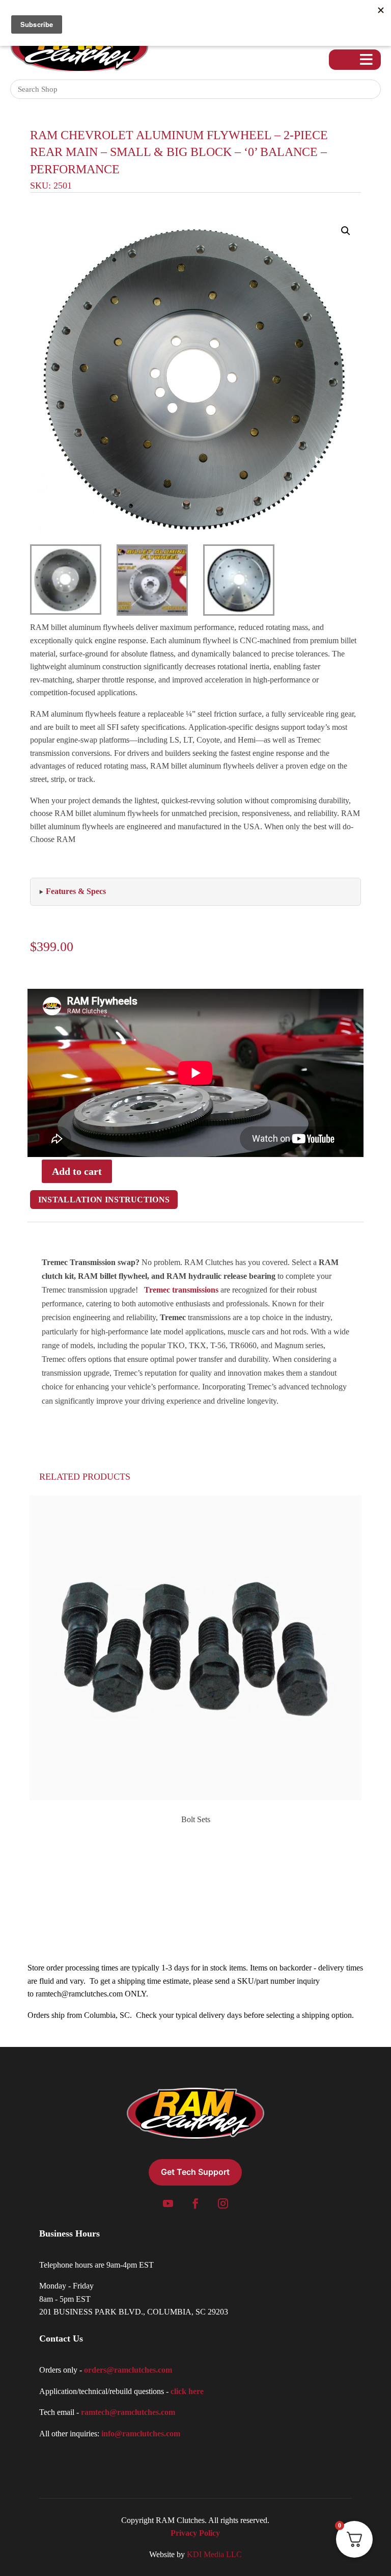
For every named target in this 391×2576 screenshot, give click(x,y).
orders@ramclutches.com (128, 2370)
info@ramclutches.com (141, 2434)
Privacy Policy (195, 2533)
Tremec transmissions (181, 1290)
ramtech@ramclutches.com (79, 1994)
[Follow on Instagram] (223, 2203)
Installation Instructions (104, 1200)
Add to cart (77, 1171)
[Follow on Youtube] (168, 2203)
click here (187, 2391)
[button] (346, 231)
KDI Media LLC (214, 2554)
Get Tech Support (195, 2172)
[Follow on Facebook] (195, 2203)
